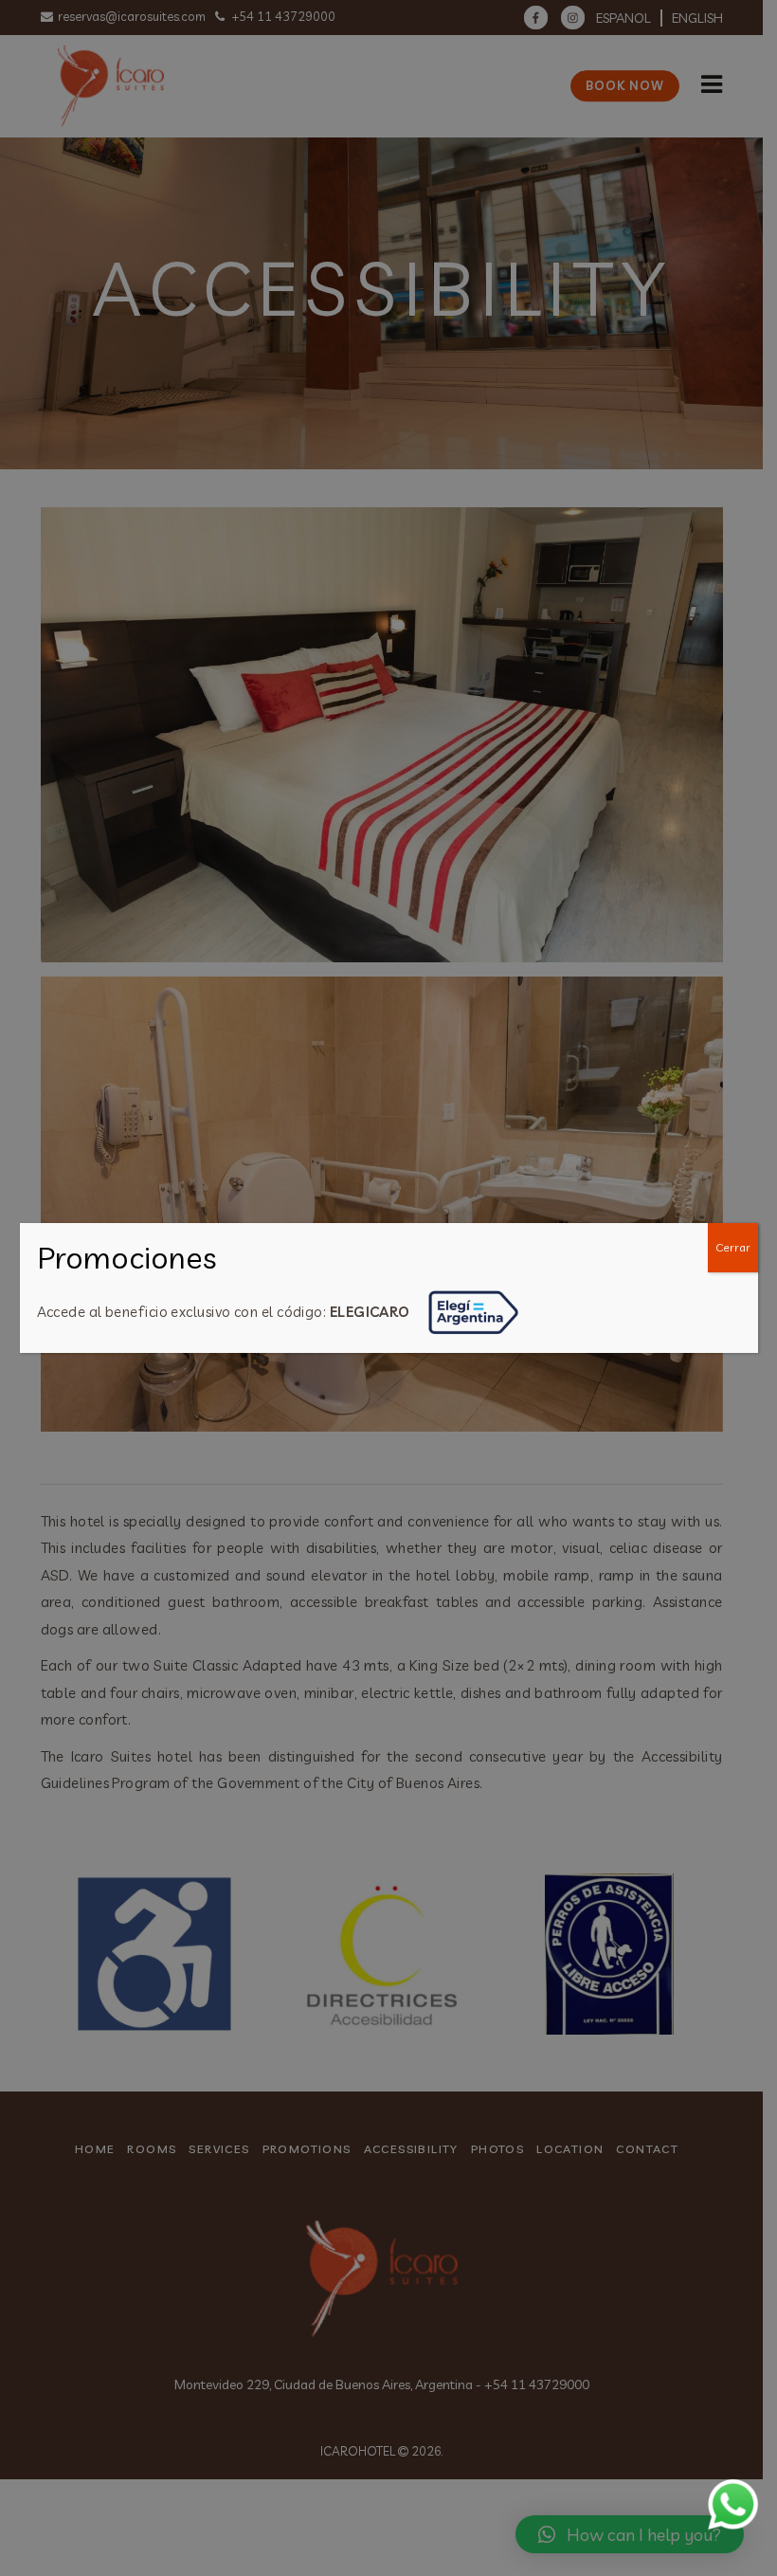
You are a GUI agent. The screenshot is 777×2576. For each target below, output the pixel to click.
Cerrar (733, 1247)
